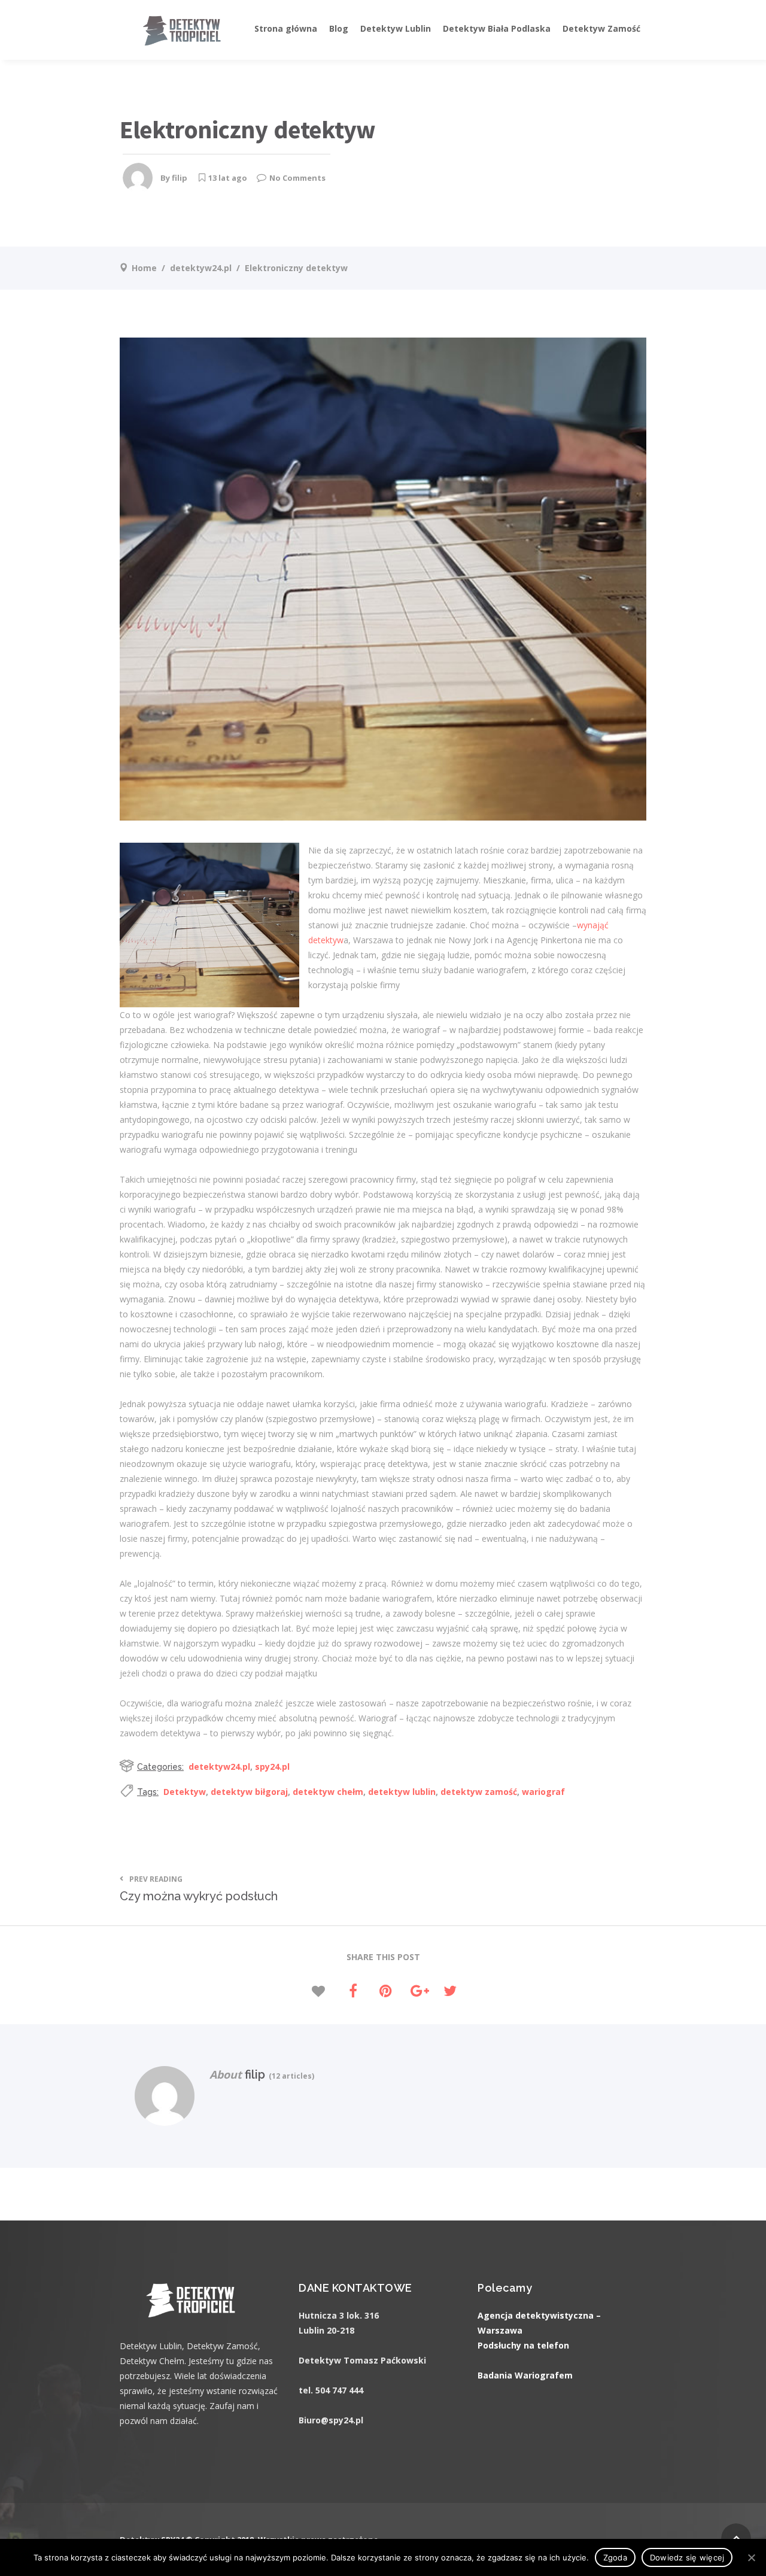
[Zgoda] (751, 2557)
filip (180, 178)
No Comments (297, 178)
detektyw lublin (402, 1792)
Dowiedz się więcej (687, 2557)
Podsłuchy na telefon (523, 2345)
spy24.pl (272, 1767)
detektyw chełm (328, 1792)
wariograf (543, 1792)
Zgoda (615, 2557)
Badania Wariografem (525, 2375)
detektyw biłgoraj (249, 1792)
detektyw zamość (479, 1792)
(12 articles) (290, 2076)
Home (144, 268)
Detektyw (185, 1792)
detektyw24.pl (201, 268)
